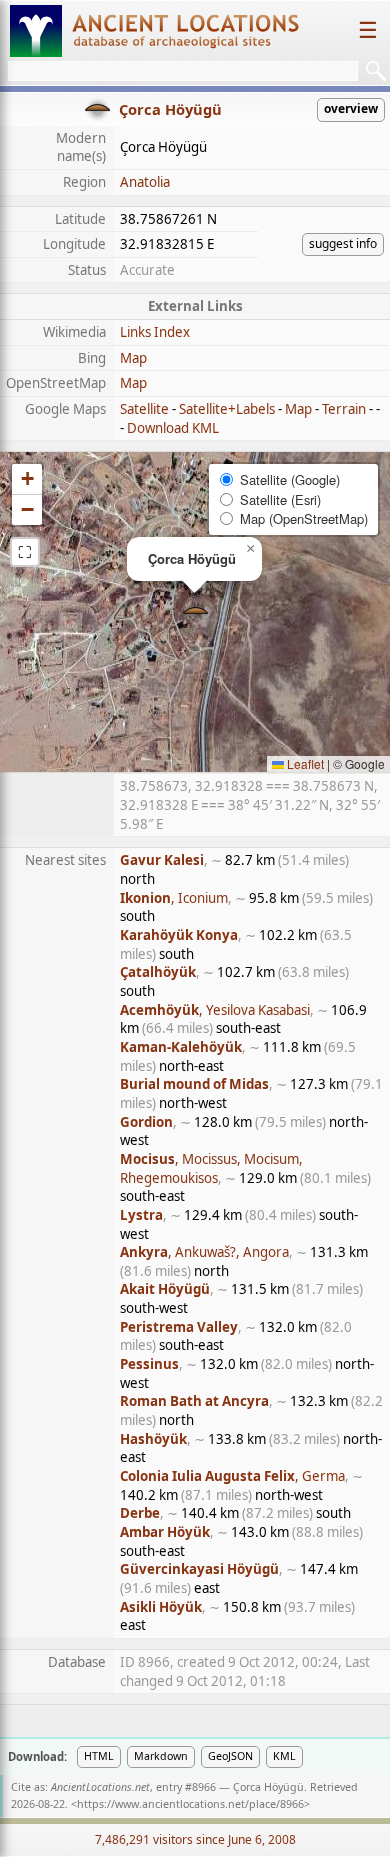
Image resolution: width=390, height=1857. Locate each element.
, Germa (232, 1476)
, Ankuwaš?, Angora (204, 1252)
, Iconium (174, 898)
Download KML (173, 428)
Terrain (344, 409)
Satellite (144, 409)
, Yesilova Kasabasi (215, 1010)
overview (351, 108)
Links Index (155, 332)
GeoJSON (230, 1756)
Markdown (161, 1756)
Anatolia (145, 182)
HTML (99, 1756)
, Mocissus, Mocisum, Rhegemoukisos (211, 1168)
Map (133, 358)
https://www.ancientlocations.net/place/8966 (190, 1804)
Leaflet (304, 763)
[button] (195, 612)
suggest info (343, 243)
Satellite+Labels (227, 409)
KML (284, 1756)
